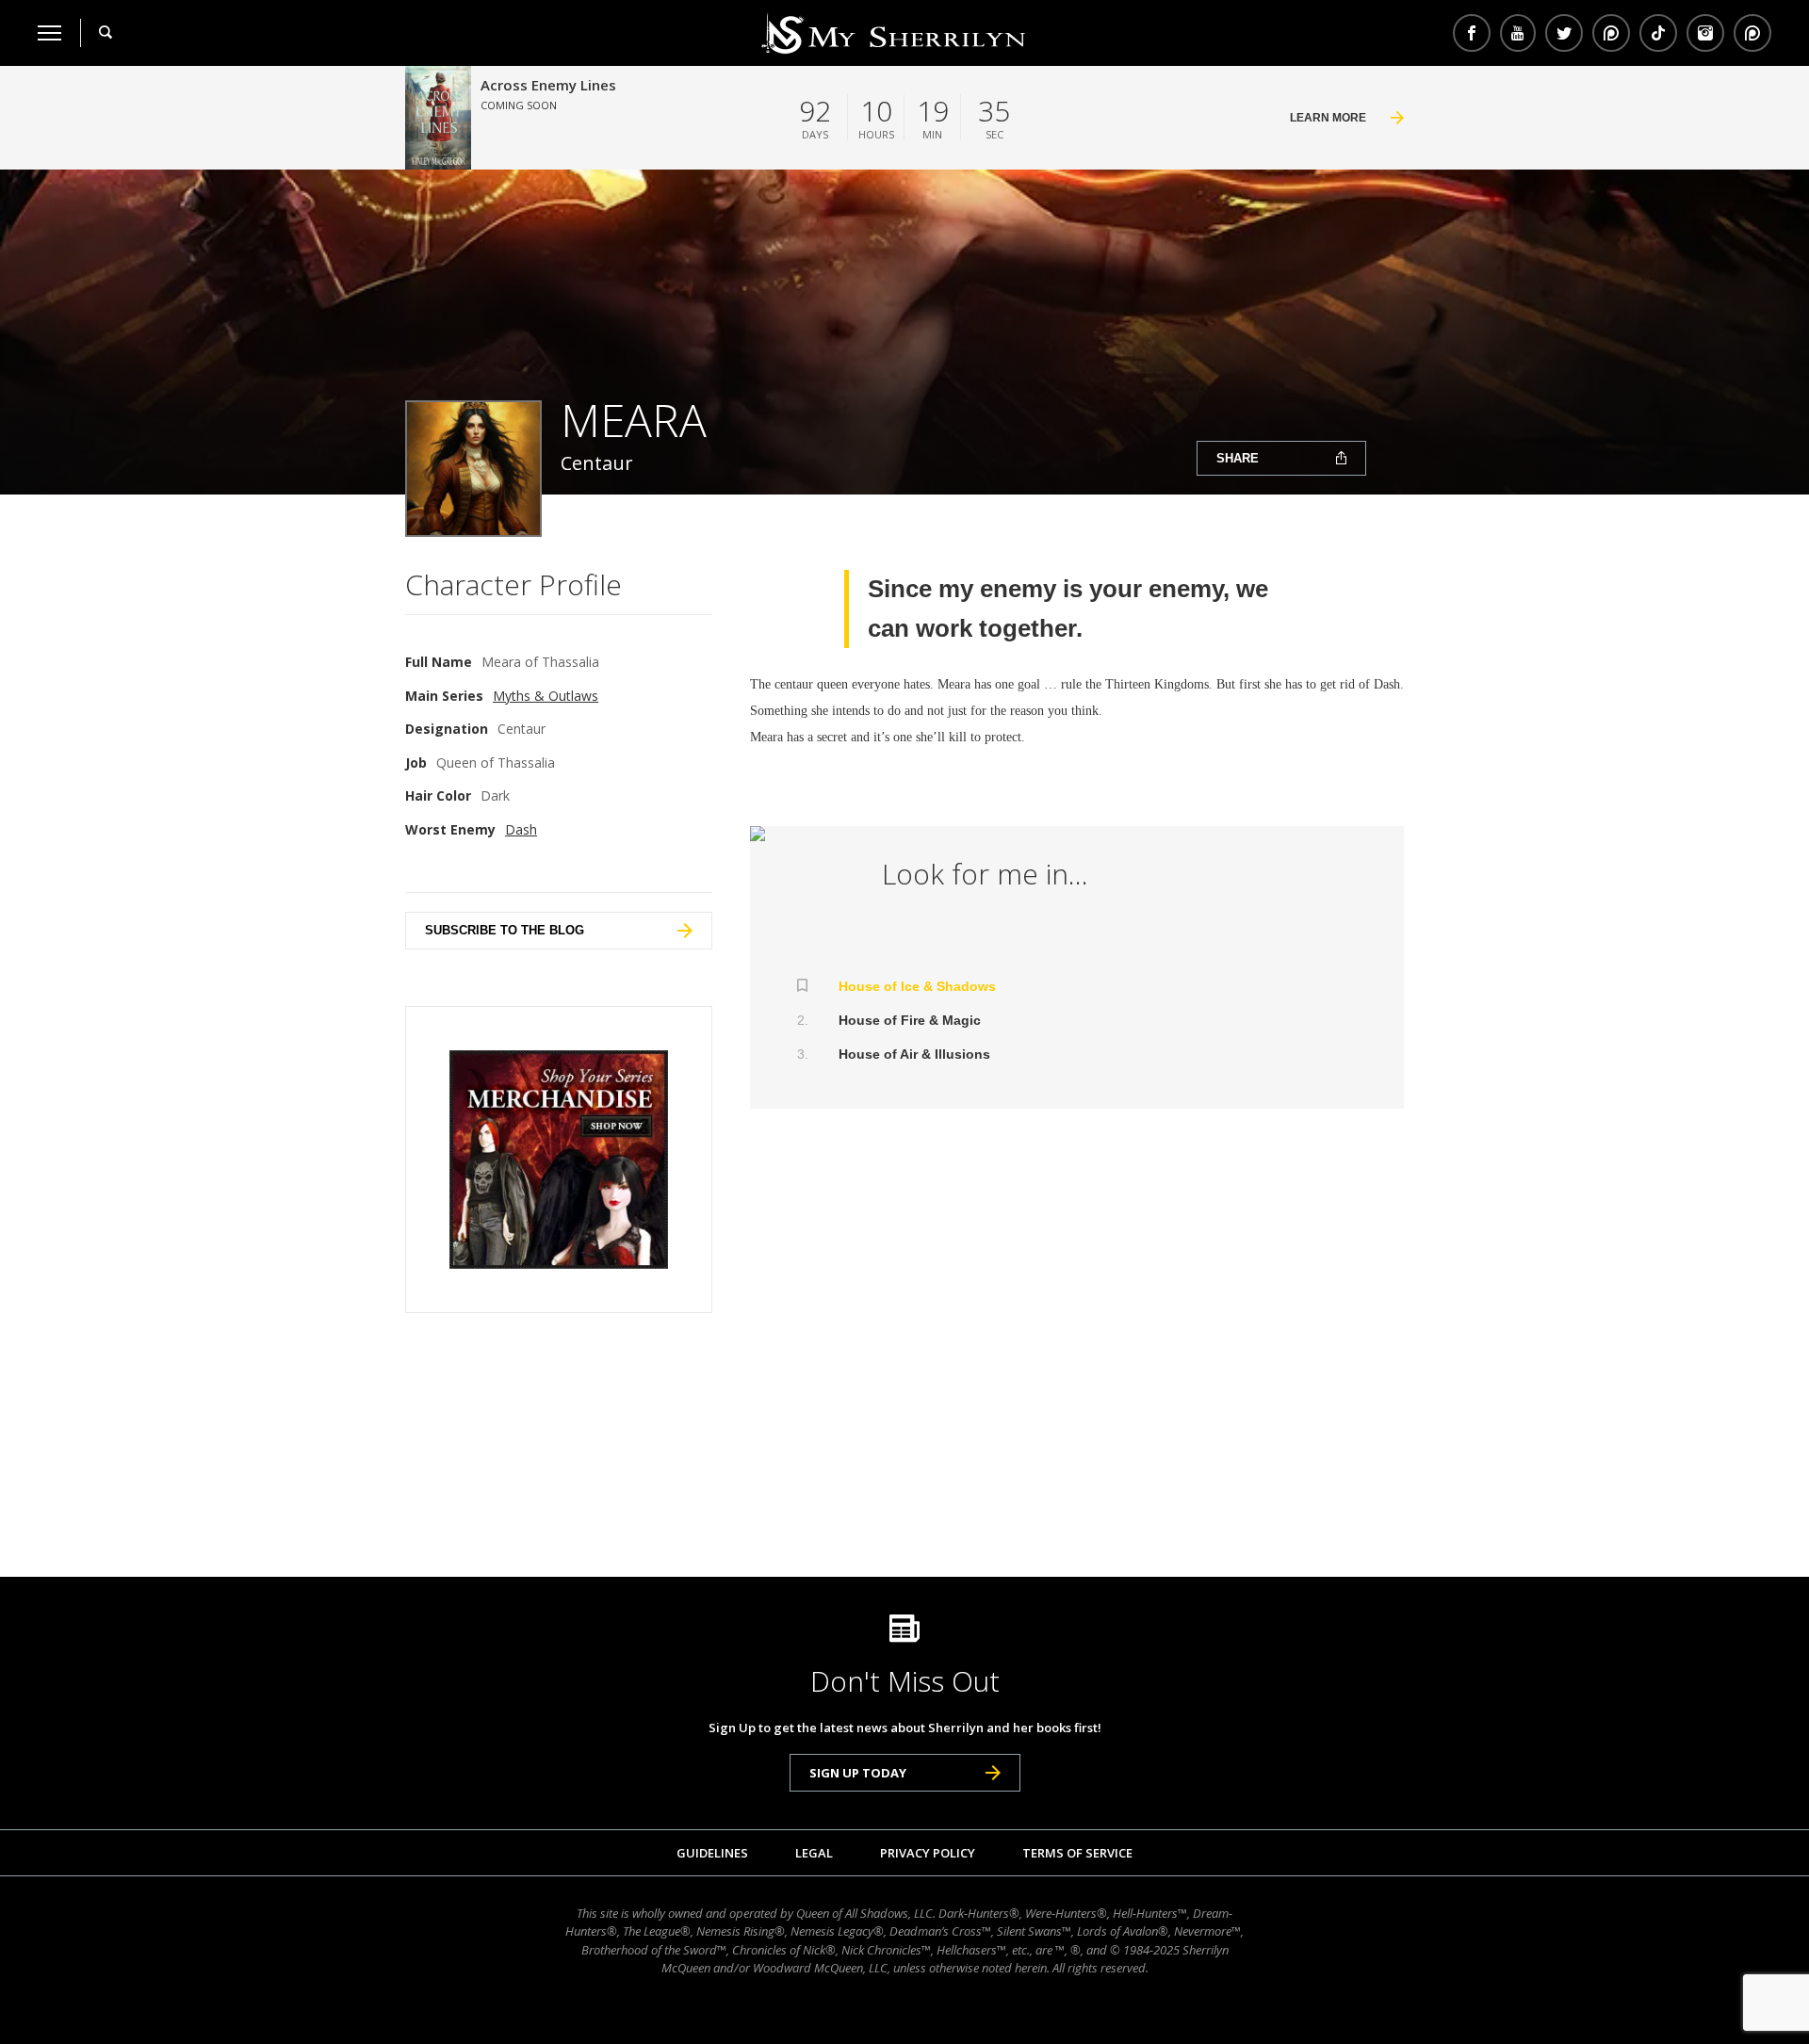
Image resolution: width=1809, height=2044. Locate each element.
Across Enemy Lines (548, 85)
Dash (521, 829)
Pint (1750, 33)
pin (1611, 33)
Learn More (1328, 118)
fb (1472, 33)
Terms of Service (1077, 1853)
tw (1564, 33)
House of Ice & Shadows (917, 986)
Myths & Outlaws (546, 696)
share (1238, 458)
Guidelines (712, 1853)
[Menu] (49, 33)
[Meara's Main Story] (797, 834)
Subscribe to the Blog (505, 930)
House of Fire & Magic (910, 1020)
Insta (1705, 33)
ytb (1518, 33)
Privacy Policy (928, 1853)
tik (1658, 33)
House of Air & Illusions (914, 1054)
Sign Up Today (858, 1773)
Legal (814, 1853)
